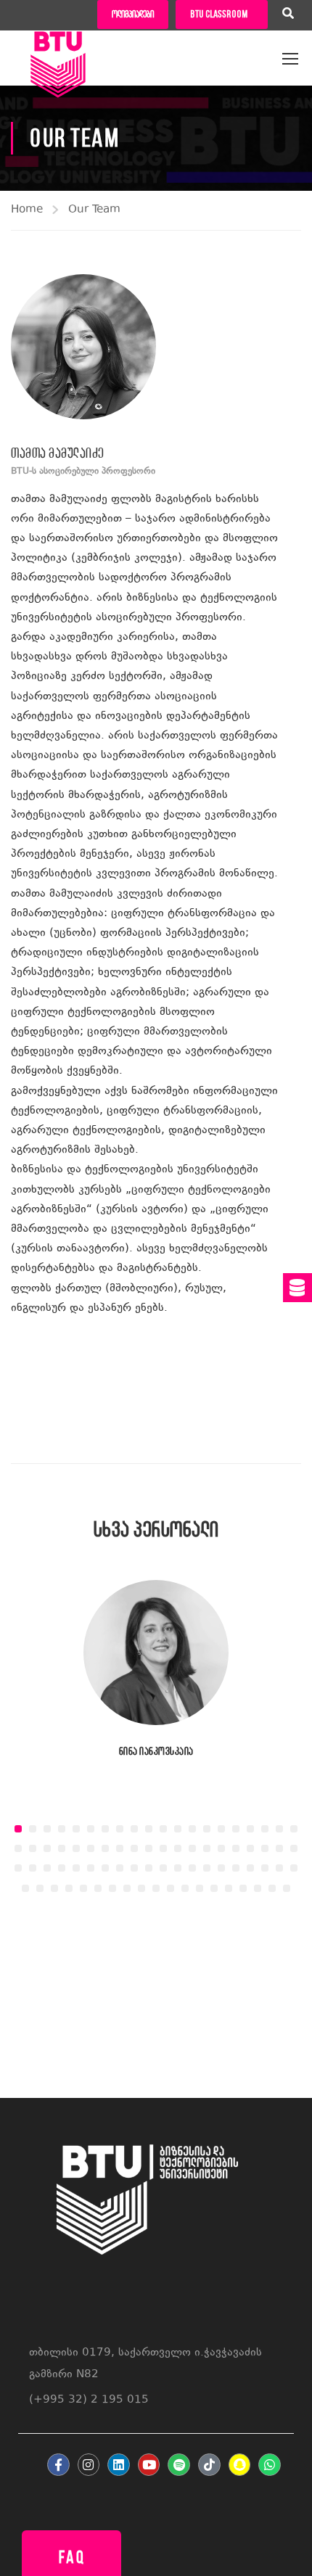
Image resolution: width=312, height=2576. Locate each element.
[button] (18, 1829)
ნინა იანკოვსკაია (156, 1751)
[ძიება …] (288, 15)
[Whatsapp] (270, 2465)
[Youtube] (149, 2465)
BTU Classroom (219, 14)
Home (27, 210)
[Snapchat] (240, 2465)
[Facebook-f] (58, 2465)
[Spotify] (179, 2465)
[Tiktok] (209, 2465)
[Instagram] (89, 2465)
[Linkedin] (119, 2465)
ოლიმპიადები (133, 14)
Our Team (94, 210)
